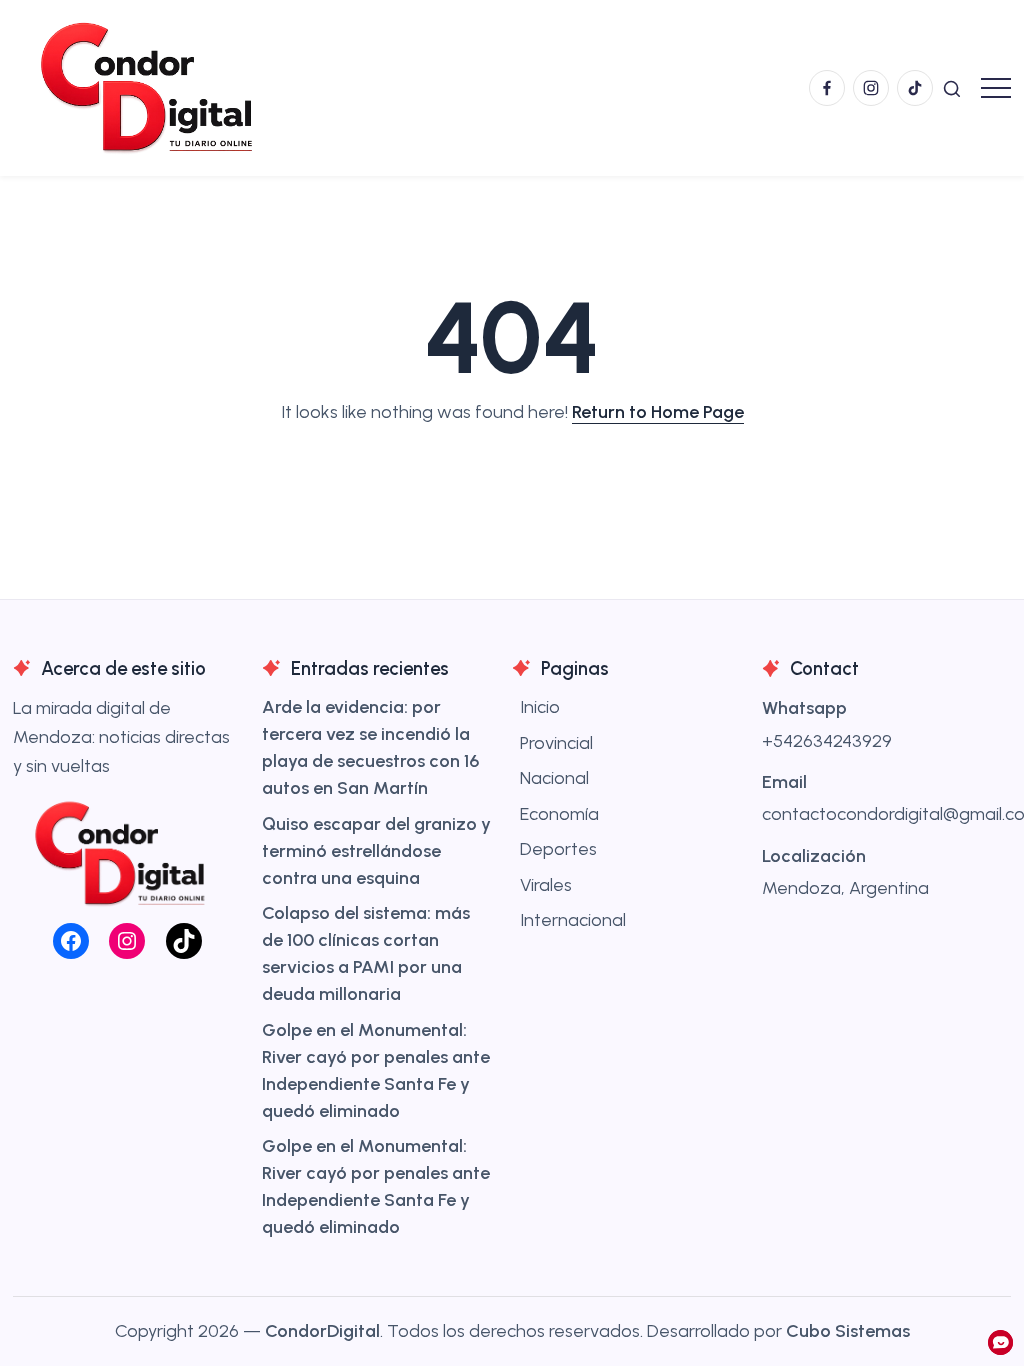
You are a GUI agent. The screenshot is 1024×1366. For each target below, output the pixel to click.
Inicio (540, 707)
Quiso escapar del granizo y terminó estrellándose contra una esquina (376, 851)
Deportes (558, 849)
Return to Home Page (658, 412)
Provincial (556, 743)
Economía (559, 814)
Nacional (554, 778)
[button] (952, 87)
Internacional (573, 920)
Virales (546, 885)
